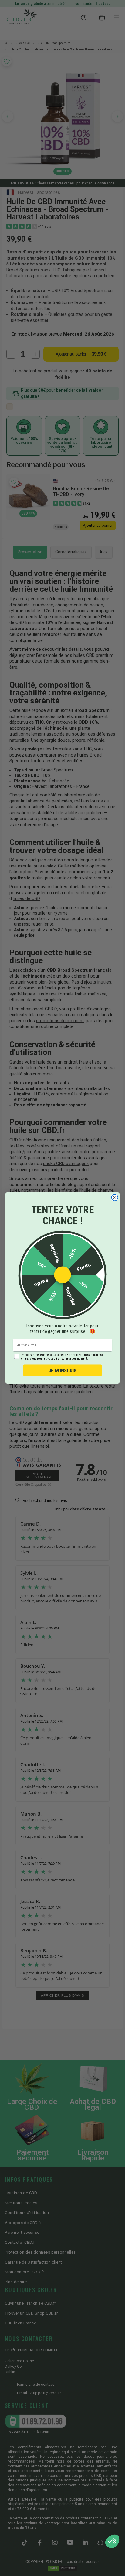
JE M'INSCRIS (62, 1370)
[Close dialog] (115, 1197)
